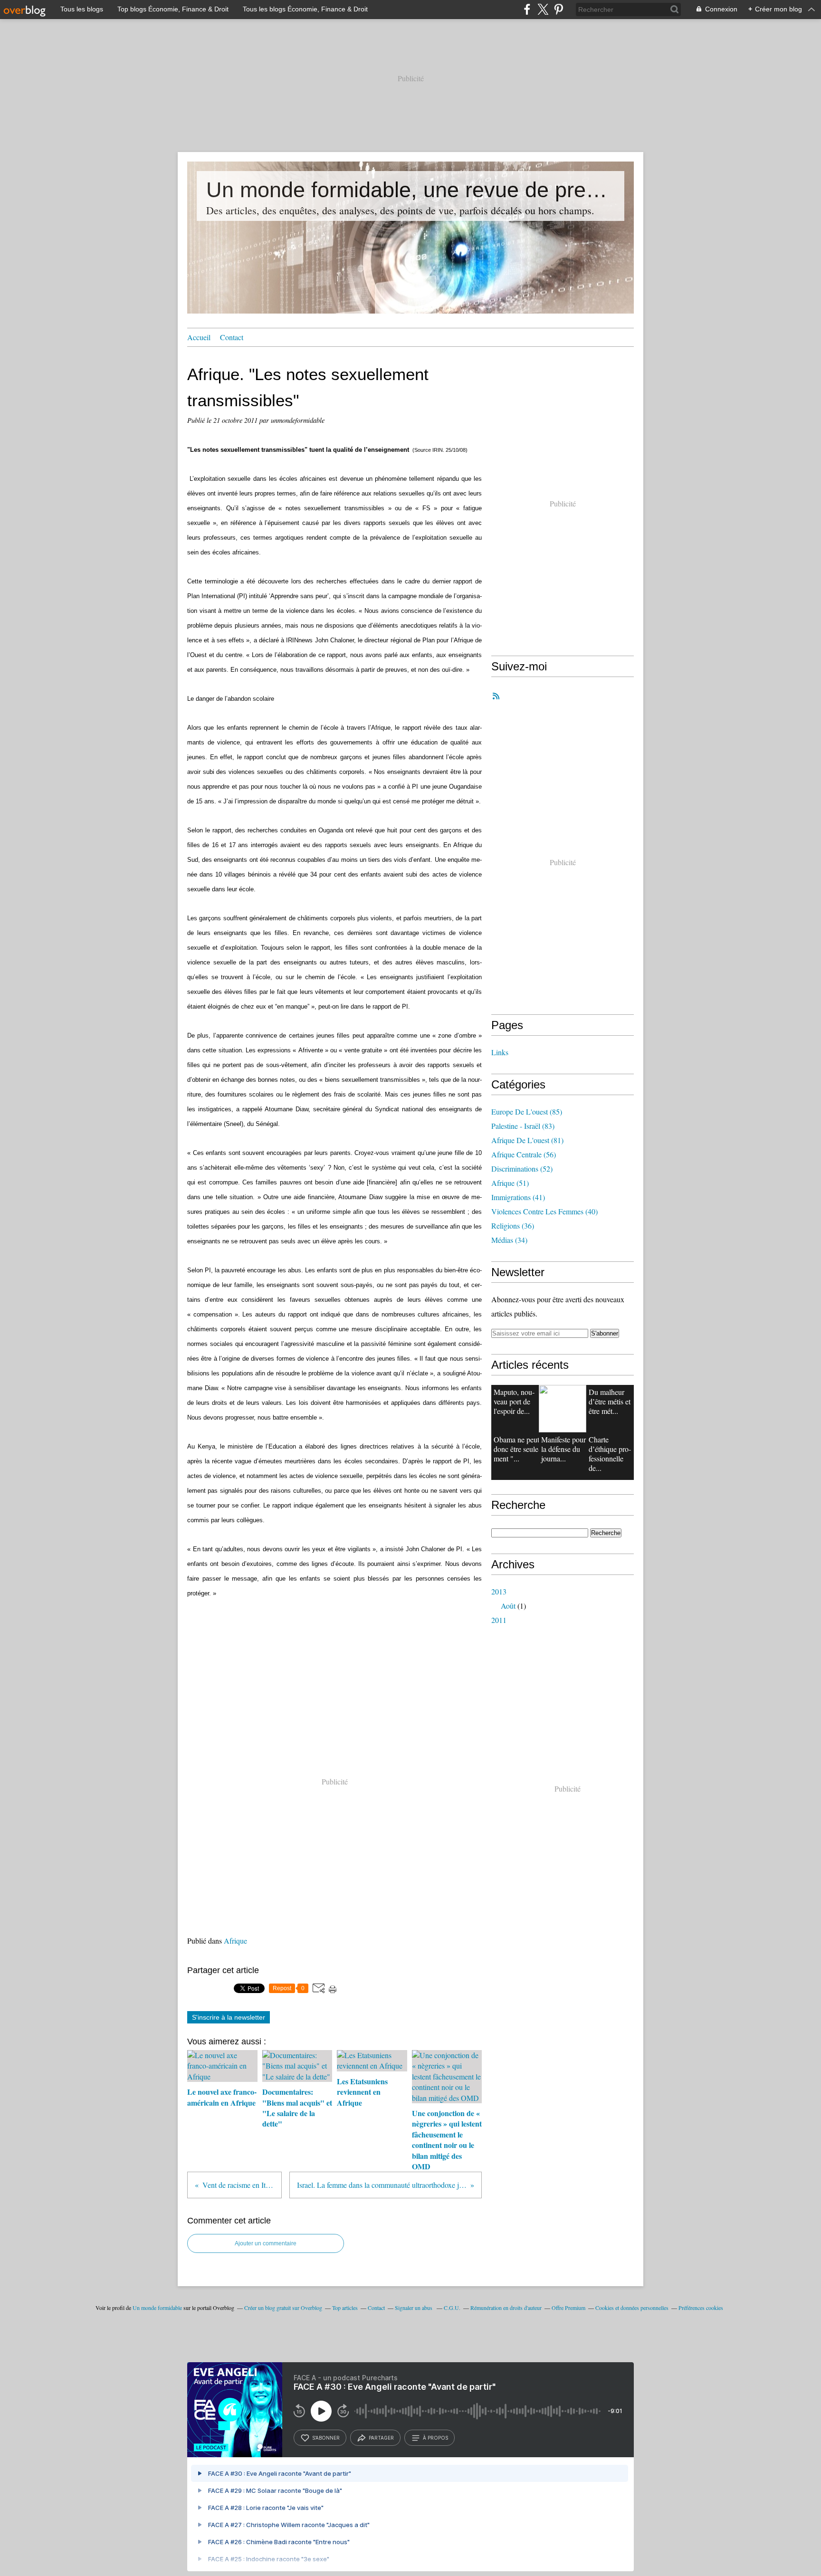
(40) (544, 1211)
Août (508, 1606)
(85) (527, 1111)
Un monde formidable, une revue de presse (410, 190)
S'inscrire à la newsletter (229, 2017)
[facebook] (527, 9)
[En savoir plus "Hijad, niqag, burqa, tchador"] (563, 1409)
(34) (509, 1240)
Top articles (345, 2308)
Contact (232, 337)
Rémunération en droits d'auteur (506, 2308)
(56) (524, 1154)
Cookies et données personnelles (632, 2308)
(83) (523, 1126)
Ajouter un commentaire (266, 2243)
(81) (527, 1140)
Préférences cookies (701, 2308)
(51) (510, 1183)
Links (500, 1052)
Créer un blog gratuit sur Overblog (283, 2308)
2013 (499, 1591)
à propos (435, 2438)
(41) (518, 1197)
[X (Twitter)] (543, 9)
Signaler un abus (414, 2308)
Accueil (199, 337)
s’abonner (326, 2438)
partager (381, 2438)
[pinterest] (558, 9)
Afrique (235, 1941)
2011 (499, 1620)
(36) (513, 1226)
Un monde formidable (157, 2308)
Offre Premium (568, 2308)
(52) (522, 1169)
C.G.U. (452, 2308)
